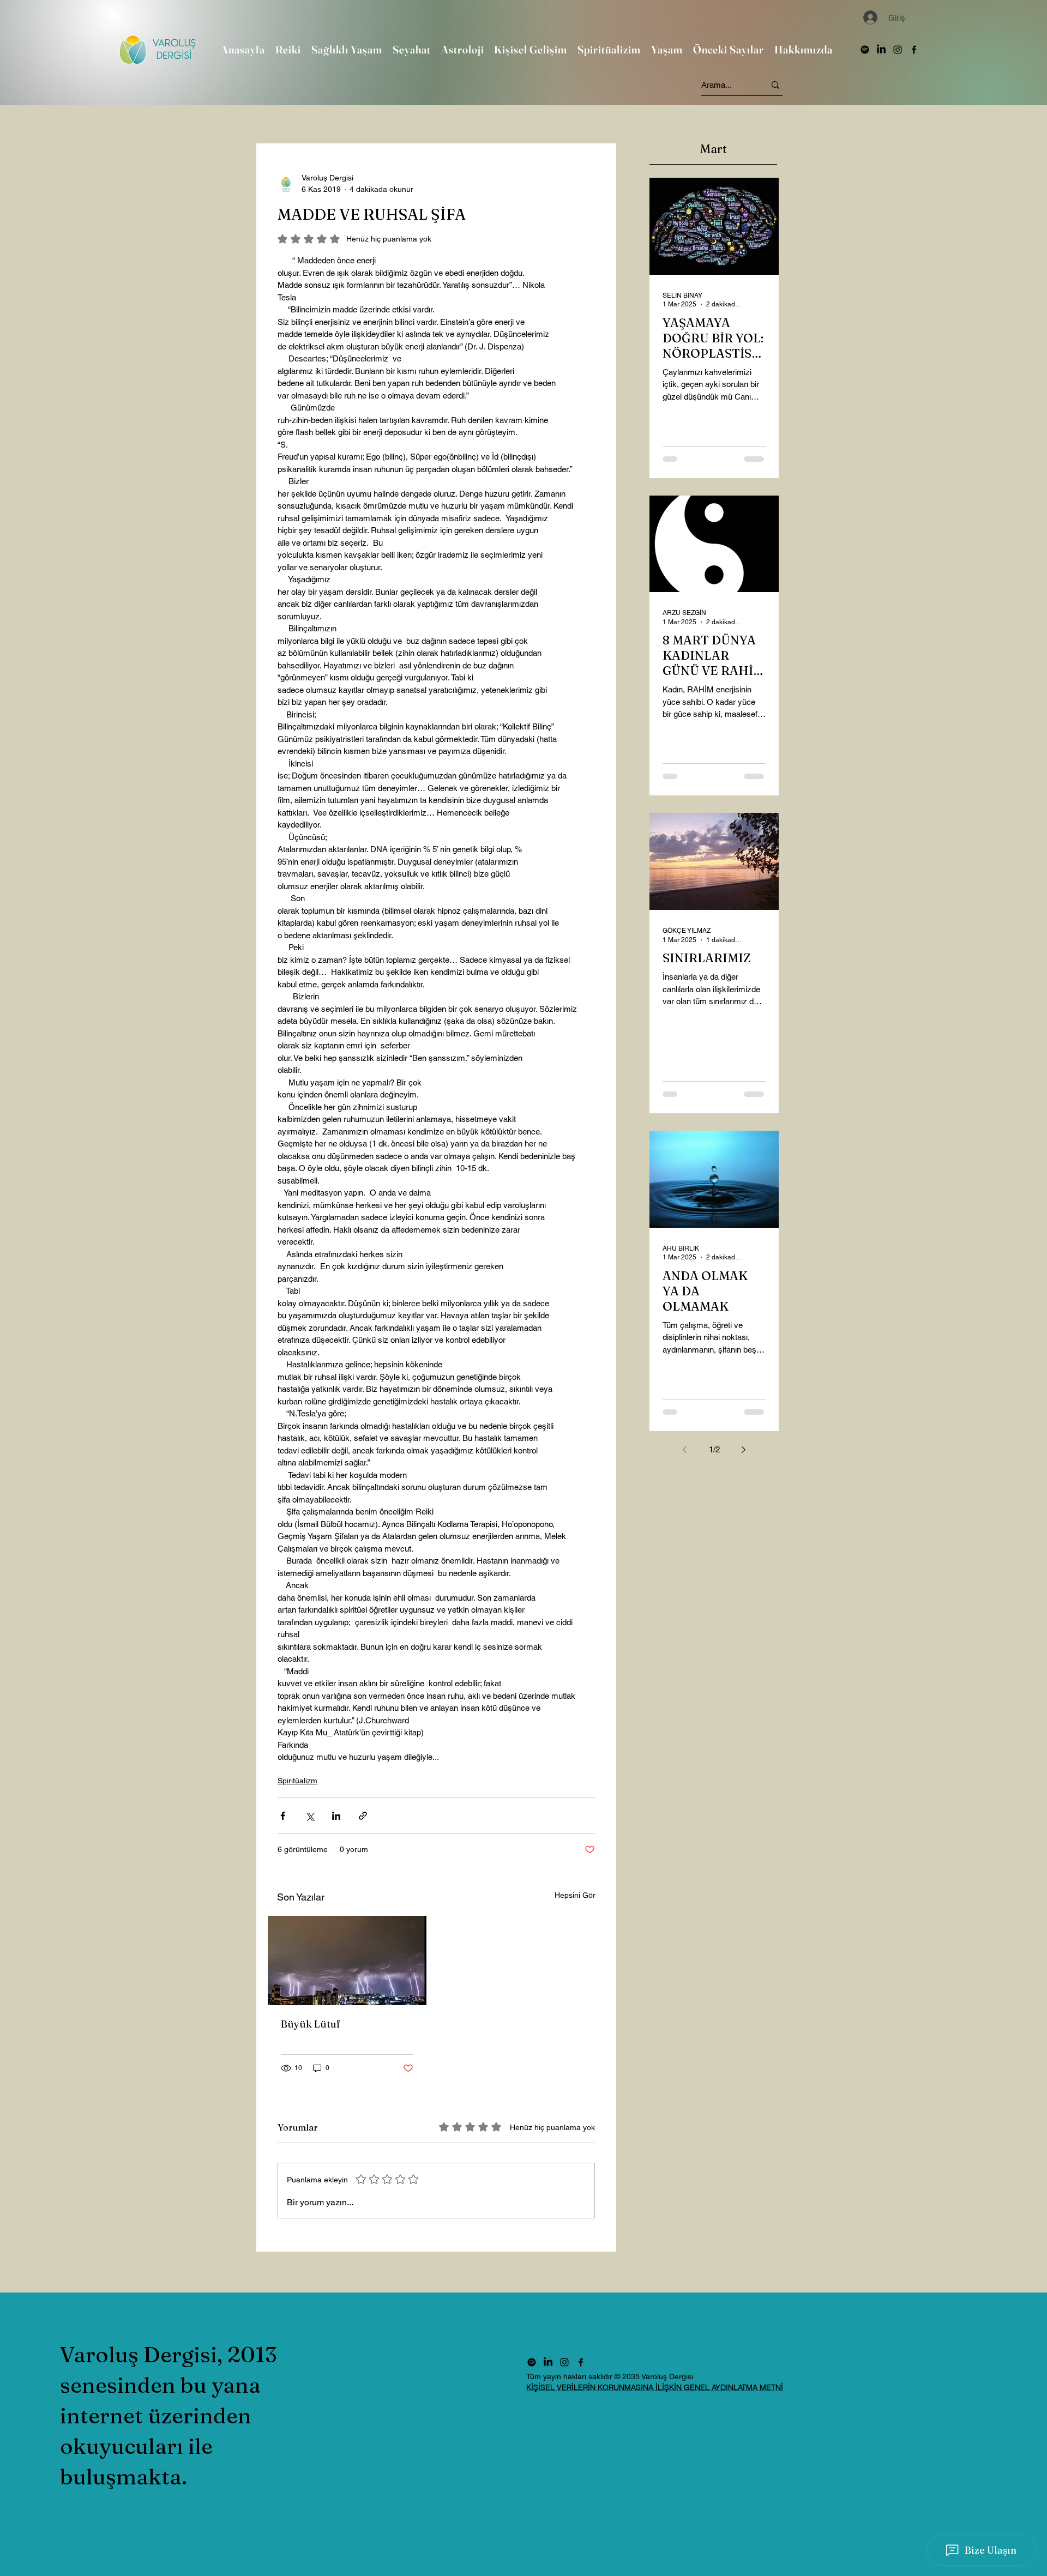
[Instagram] (898, 50)
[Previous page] (685, 1450)
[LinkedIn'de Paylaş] (336, 1816)
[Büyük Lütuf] (347, 1960)
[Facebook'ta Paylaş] (283, 1816)
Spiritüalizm (297, 1781)
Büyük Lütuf (311, 2024)
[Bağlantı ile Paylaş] (363, 1816)
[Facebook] (914, 50)
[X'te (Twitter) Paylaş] (309, 1816)
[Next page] (744, 1450)
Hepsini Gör (575, 1895)
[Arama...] (775, 85)
